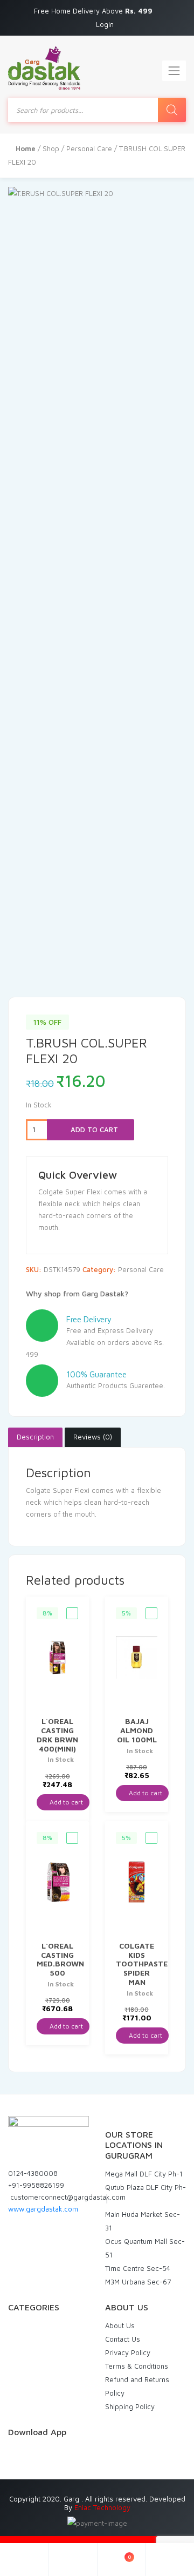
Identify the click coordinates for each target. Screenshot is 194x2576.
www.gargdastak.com (43, 2209)
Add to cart (93, 1130)
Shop (51, 148)
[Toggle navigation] (174, 71)
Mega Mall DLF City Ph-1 (144, 2174)
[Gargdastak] (44, 68)
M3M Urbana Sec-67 (138, 2282)
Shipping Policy (130, 2406)
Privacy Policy (128, 2352)
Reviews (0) (93, 1437)
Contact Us (123, 2339)
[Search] (172, 110)
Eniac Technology (102, 2507)
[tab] (35, 1437)
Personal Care (89, 148)
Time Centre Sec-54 (138, 2268)
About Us (120, 2325)
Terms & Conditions (137, 2366)
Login (105, 24)
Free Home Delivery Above (94, 11)
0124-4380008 (33, 2173)
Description (35, 1437)
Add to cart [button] (65, 1802)
